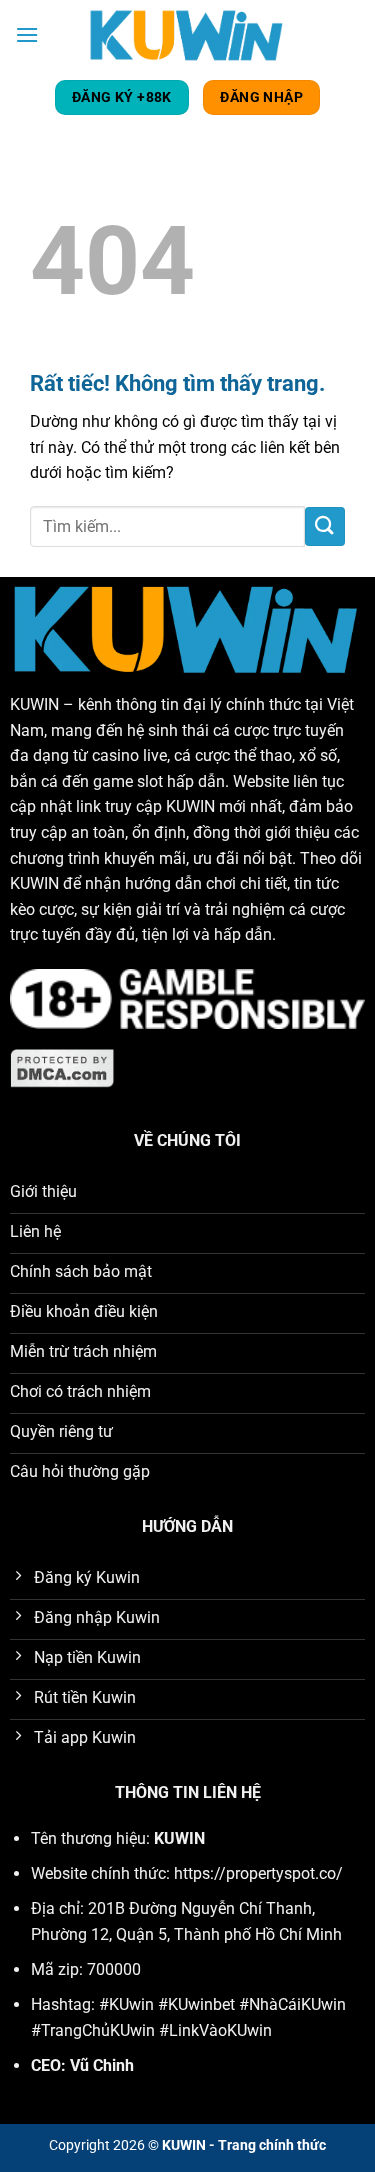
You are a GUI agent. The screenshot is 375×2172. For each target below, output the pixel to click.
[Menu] (27, 34)
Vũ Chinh (102, 2065)
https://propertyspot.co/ (258, 1873)
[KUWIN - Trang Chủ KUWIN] (188, 34)
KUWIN (34, 704)
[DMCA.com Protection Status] (63, 1067)
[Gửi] (325, 526)
